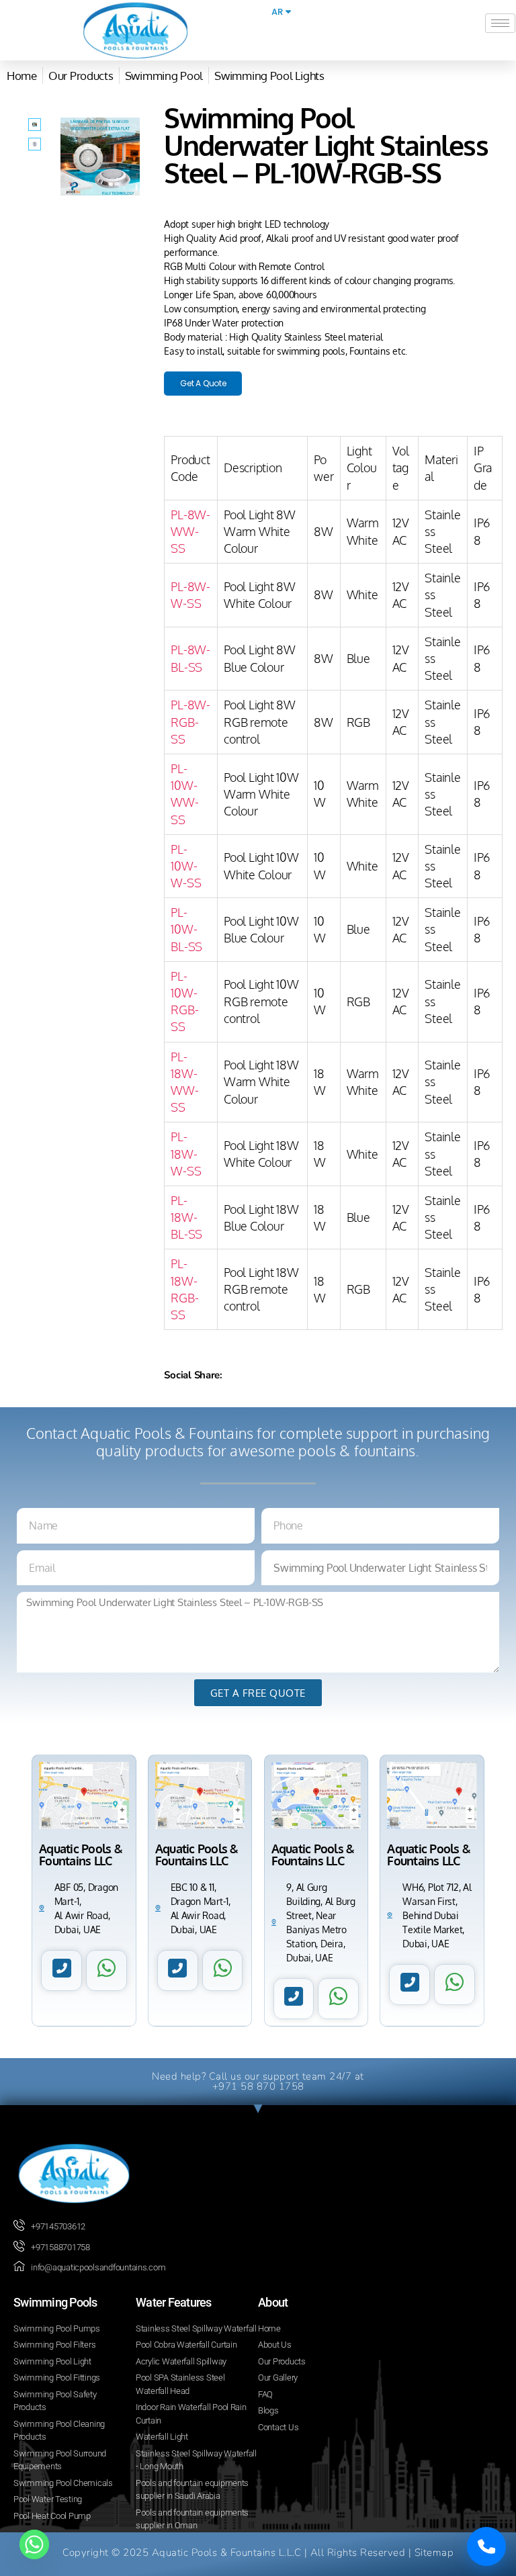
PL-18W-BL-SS (186, 1217)
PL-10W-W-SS (186, 866)
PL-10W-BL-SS (186, 929)
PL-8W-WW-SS (190, 531)
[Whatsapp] (34, 2544)
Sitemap (434, 2552)
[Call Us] (486, 2546)
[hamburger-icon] (500, 23)
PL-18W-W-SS (186, 1153)
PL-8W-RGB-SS (190, 721)
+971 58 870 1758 (258, 2086)
